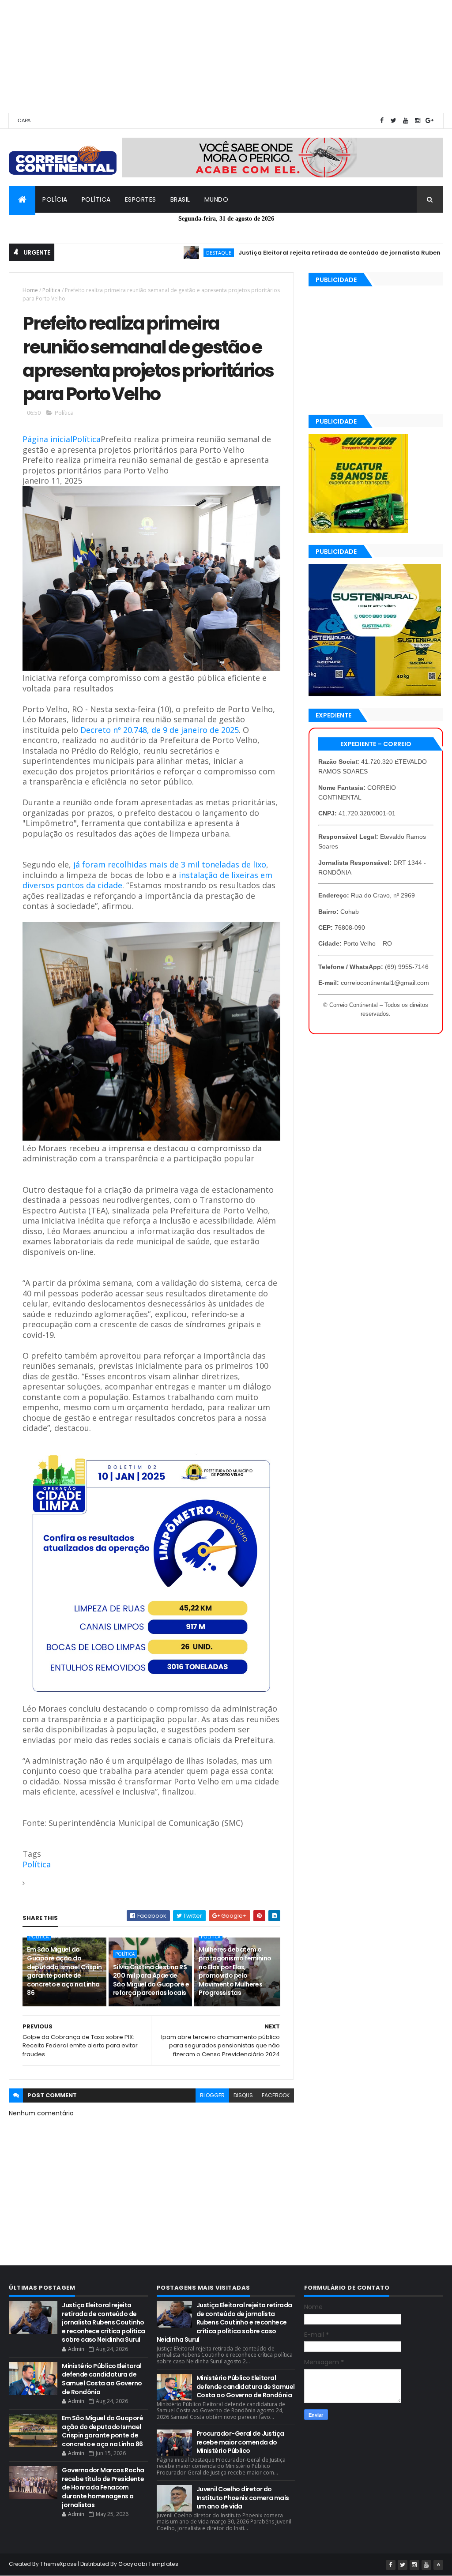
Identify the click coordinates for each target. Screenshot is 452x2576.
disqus (243, 2095)
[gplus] (429, 121)
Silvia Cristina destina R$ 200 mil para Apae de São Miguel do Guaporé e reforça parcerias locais (151, 1980)
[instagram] (418, 121)
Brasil (180, 199)
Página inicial (47, 439)
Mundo (217, 199)
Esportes (141, 199)
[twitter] (394, 121)
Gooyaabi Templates (148, 2564)
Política (96, 199)
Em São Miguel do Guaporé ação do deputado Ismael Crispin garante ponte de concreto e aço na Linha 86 (64, 1971)
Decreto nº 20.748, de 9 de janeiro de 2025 (160, 730)
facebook (276, 2095)
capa (24, 120)
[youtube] (406, 121)
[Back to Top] (438, 2565)
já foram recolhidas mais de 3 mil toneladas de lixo (170, 864)
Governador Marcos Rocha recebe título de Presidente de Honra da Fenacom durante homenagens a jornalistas (103, 2487)
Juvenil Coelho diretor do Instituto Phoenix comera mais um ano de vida (243, 2498)
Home (30, 290)
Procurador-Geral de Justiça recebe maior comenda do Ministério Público (240, 2442)
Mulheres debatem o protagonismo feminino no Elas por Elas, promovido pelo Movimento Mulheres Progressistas (235, 1971)
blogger (212, 2095)
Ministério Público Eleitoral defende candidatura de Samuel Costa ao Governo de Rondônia (102, 2379)
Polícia (55, 199)
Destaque (175, 253)
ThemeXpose (58, 2564)
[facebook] (382, 121)
